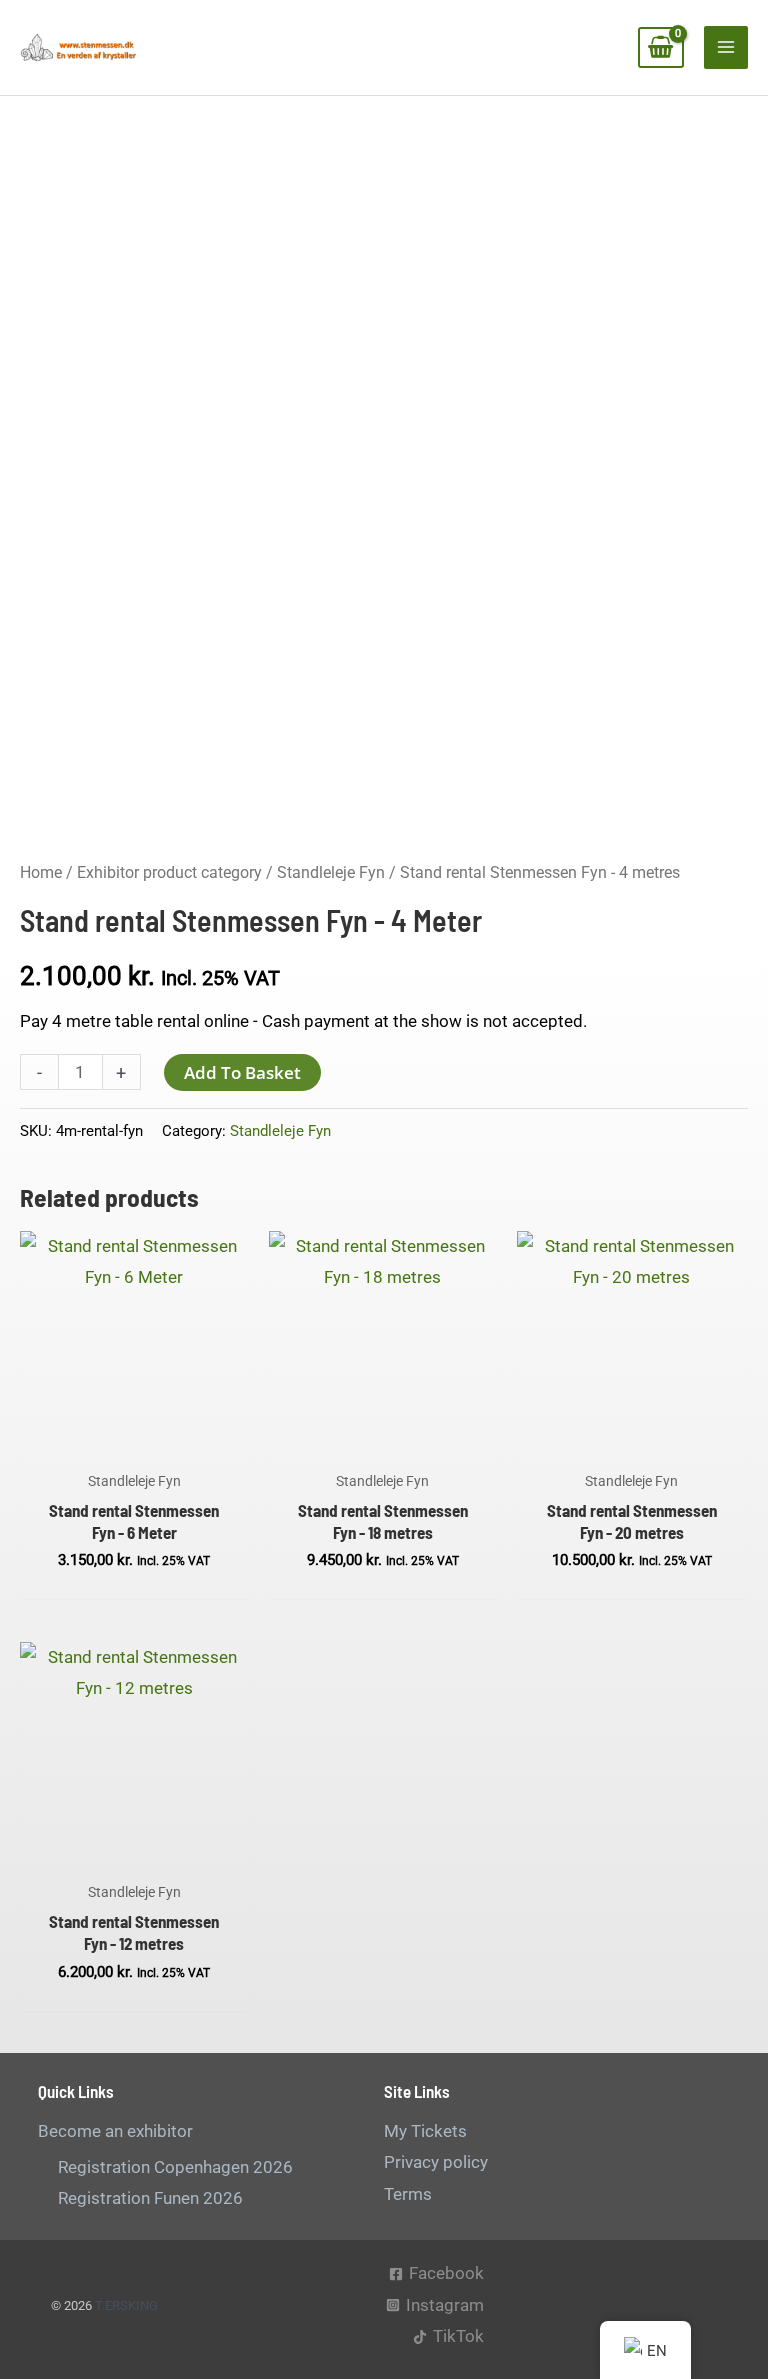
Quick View (134, 1440)
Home (41, 872)
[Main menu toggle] (726, 48)
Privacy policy (436, 2162)
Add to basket (242, 1072)
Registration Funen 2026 (150, 2198)
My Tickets (425, 2131)
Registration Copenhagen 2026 (175, 2167)
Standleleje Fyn (331, 872)
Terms (408, 2194)
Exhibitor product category (169, 872)
